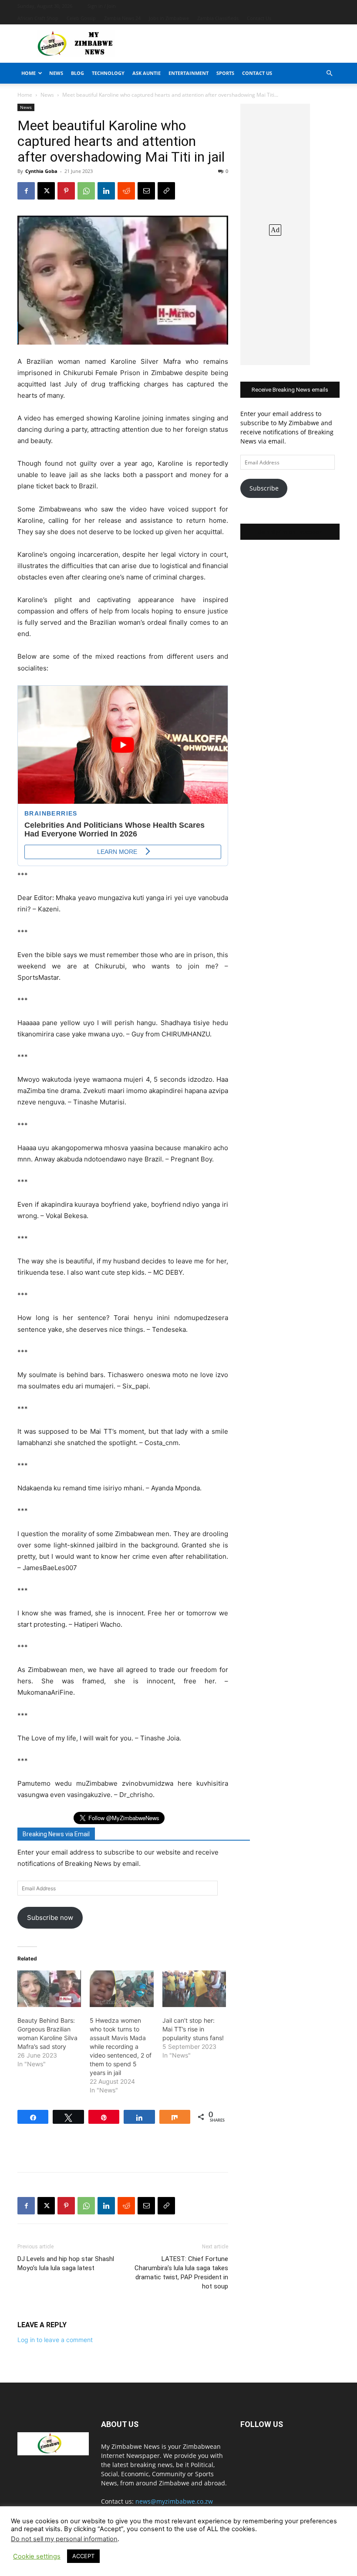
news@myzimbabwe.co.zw (174, 2501)
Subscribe (264, 488)
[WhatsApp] (86, 191)
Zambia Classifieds (218, 18)
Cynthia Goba (41, 171)
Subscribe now (50, 1918)
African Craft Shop (38, 18)
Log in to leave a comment (55, 2340)
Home (29, 73)
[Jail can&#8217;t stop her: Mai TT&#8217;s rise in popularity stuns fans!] (194, 1989)
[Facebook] (26, 191)
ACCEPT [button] (83, 2556)
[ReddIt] (126, 191)
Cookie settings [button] (37, 2556)
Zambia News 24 (122, 18)
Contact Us (259, 18)
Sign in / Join (102, 6)
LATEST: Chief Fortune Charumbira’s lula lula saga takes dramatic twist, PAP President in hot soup (181, 2273)
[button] (329, 73)
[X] (46, 191)
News (56, 73)
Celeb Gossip (81, 18)
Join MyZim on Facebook (290, 532)
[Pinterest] (66, 191)
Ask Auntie (147, 73)
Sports (225, 73)
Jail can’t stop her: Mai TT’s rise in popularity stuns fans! (193, 2029)
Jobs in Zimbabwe (169, 18)
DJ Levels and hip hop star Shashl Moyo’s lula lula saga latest (66, 2263)
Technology (108, 73)
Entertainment (189, 73)
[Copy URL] (166, 191)
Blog (77, 73)
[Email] (146, 191)
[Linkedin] (106, 191)
